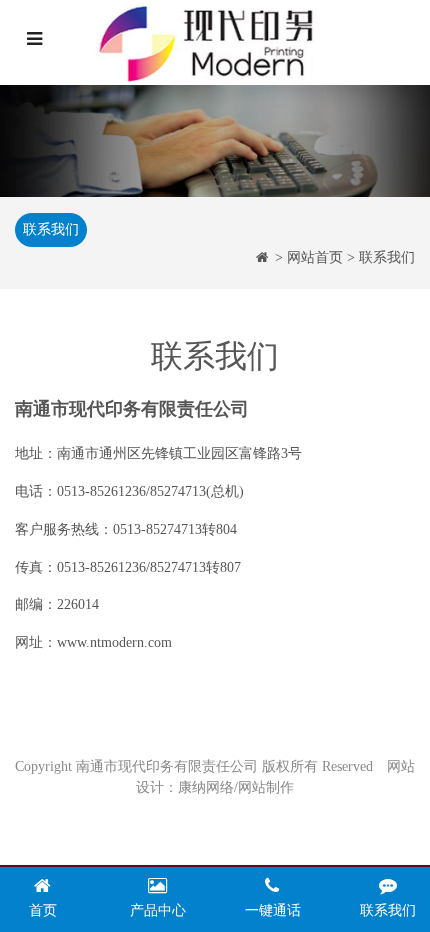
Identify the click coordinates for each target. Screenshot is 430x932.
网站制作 (266, 787)
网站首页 (315, 257)
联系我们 (51, 229)
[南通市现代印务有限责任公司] (219, 42)
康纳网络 (206, 787)
